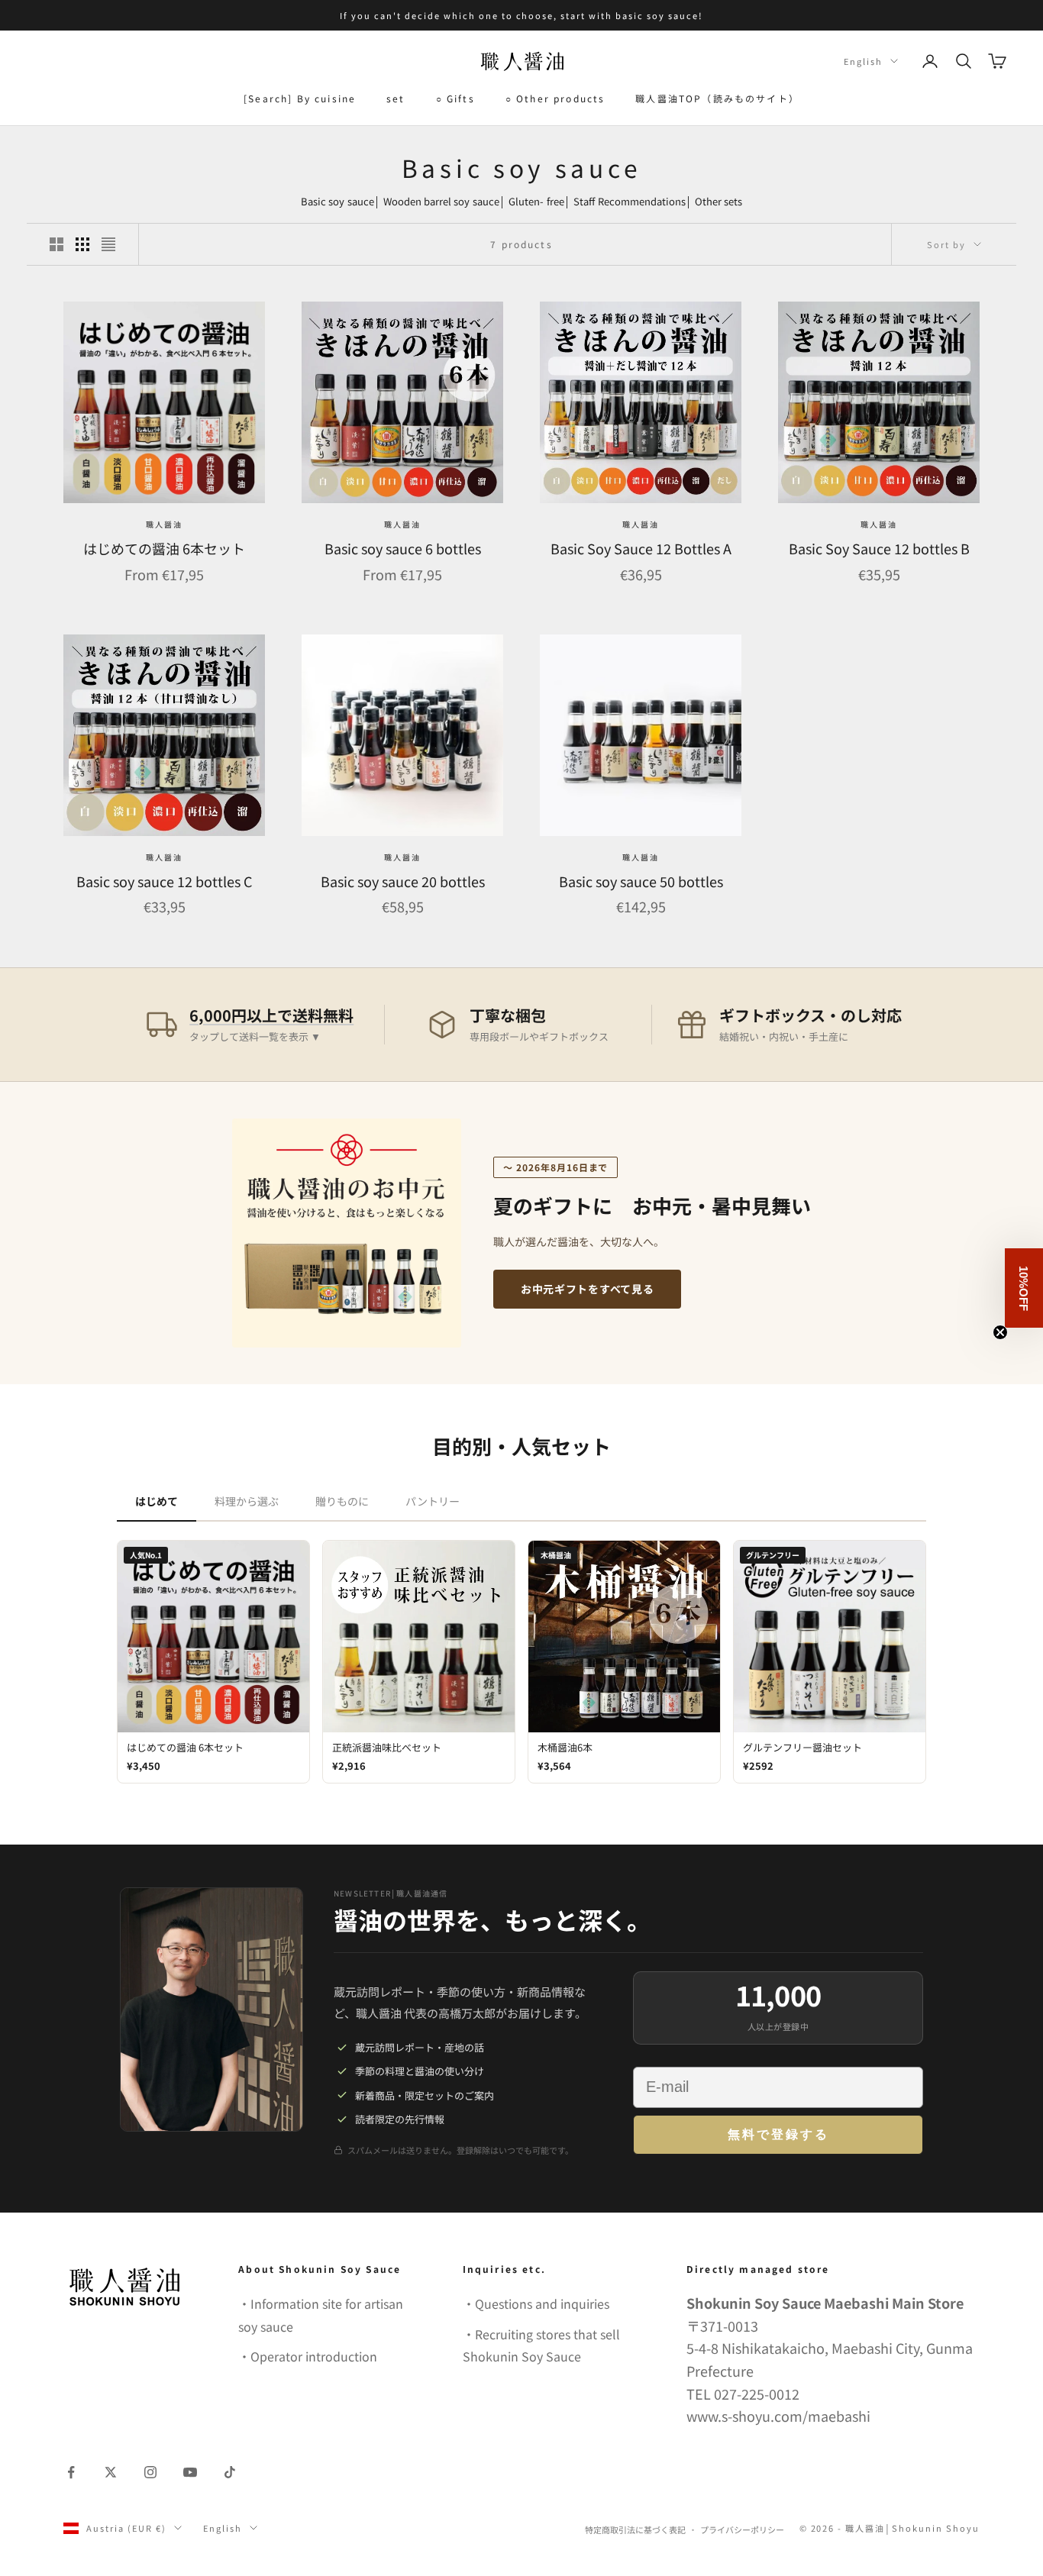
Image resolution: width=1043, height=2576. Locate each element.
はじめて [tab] (157, 1501)
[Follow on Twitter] (111, 2472)
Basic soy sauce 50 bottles (641, 881)
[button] (1024, 1288)
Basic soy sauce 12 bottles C (164, 881)
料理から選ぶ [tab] (247, 1501)
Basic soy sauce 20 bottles (403, 881)
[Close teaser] (1000, 1332)
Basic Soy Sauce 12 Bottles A (641, 548)
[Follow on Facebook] (71, 2472)
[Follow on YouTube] (190, 2472)
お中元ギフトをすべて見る (587, 1289)
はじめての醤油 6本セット (164, 548)
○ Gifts (455, 98)
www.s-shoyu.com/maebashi (778, 2416)
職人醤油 (164, 524)
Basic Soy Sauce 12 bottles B (879, 548)
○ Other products (555, 98)
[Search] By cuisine (300, 98)
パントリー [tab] (433, 1501)
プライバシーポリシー (742, 2529)
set (396, 98)
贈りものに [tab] (342, 1501)
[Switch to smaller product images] (82, 244)
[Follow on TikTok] (230, 2472)
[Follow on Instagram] (150, 2472)
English (863, 61)
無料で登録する (778, 2134)
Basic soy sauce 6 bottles (403, 548)
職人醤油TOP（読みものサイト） (717, 98)
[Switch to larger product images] (57, 244)
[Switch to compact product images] (108, 244)
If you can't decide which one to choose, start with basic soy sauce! (521, 15)
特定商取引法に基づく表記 (635, 2529)
